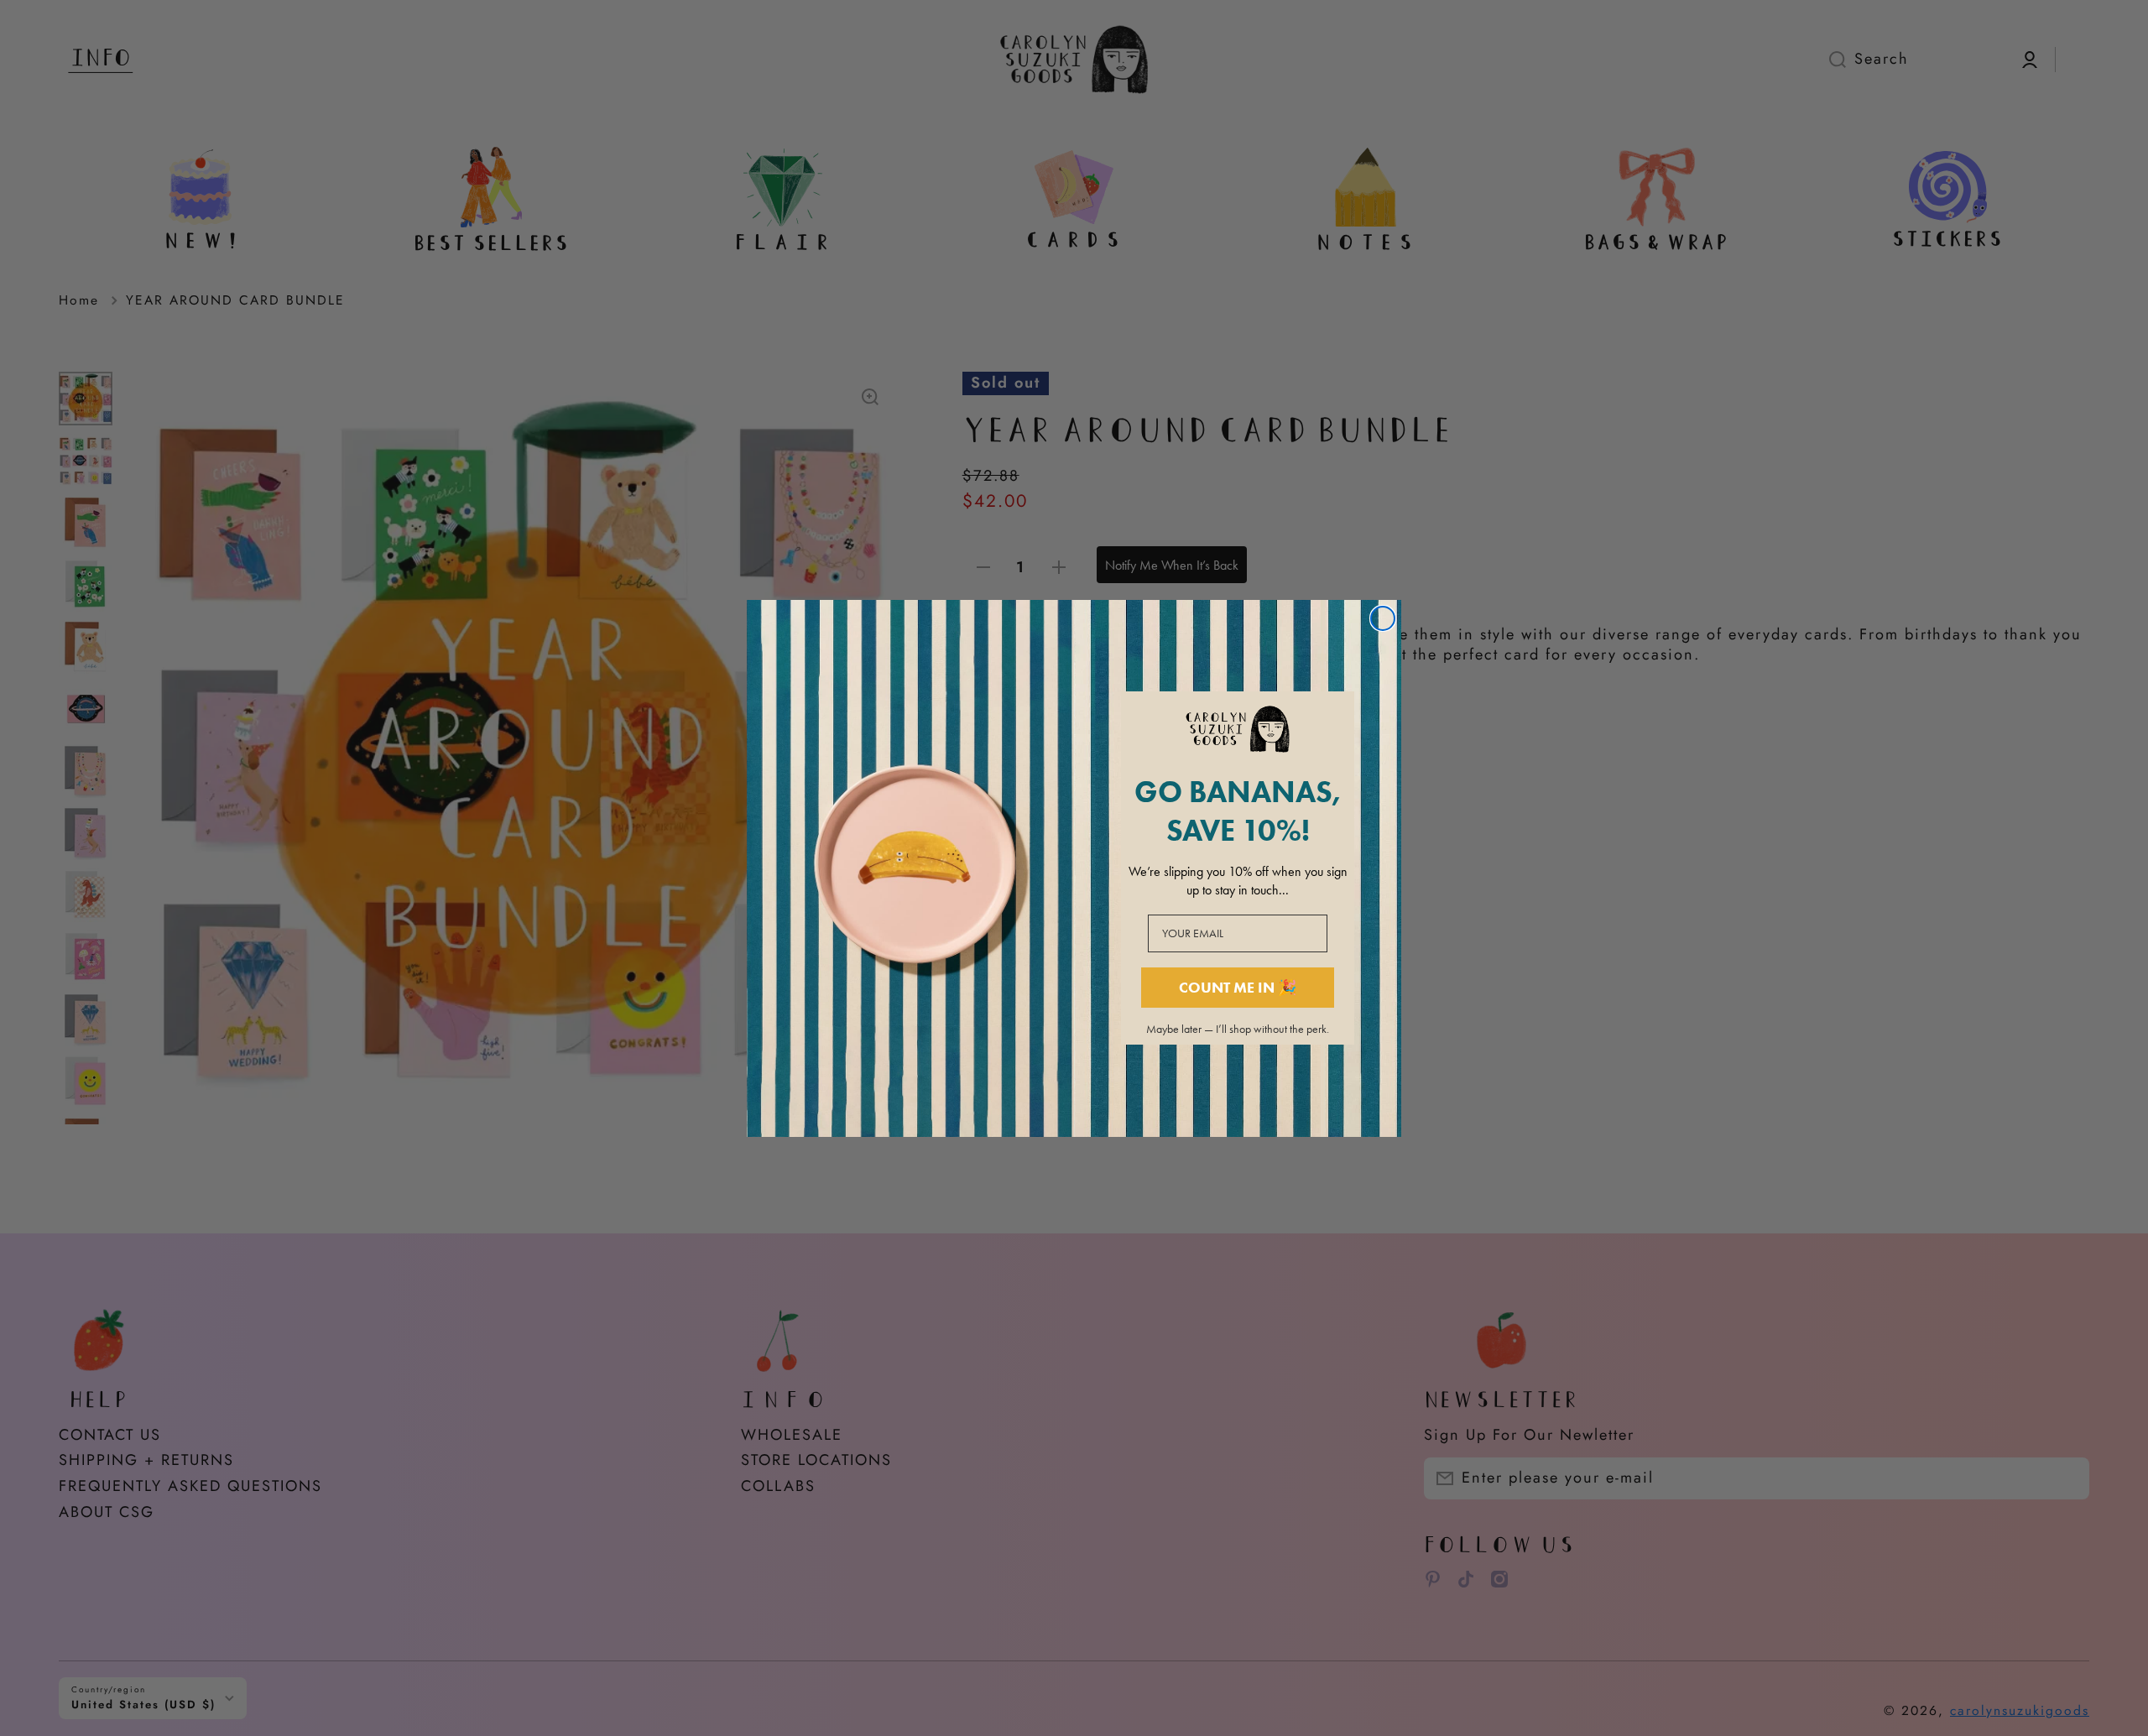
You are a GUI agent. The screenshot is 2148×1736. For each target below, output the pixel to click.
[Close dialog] (1383, 618)
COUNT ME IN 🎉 (1238, 988)
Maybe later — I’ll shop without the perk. (1238, 1030)
